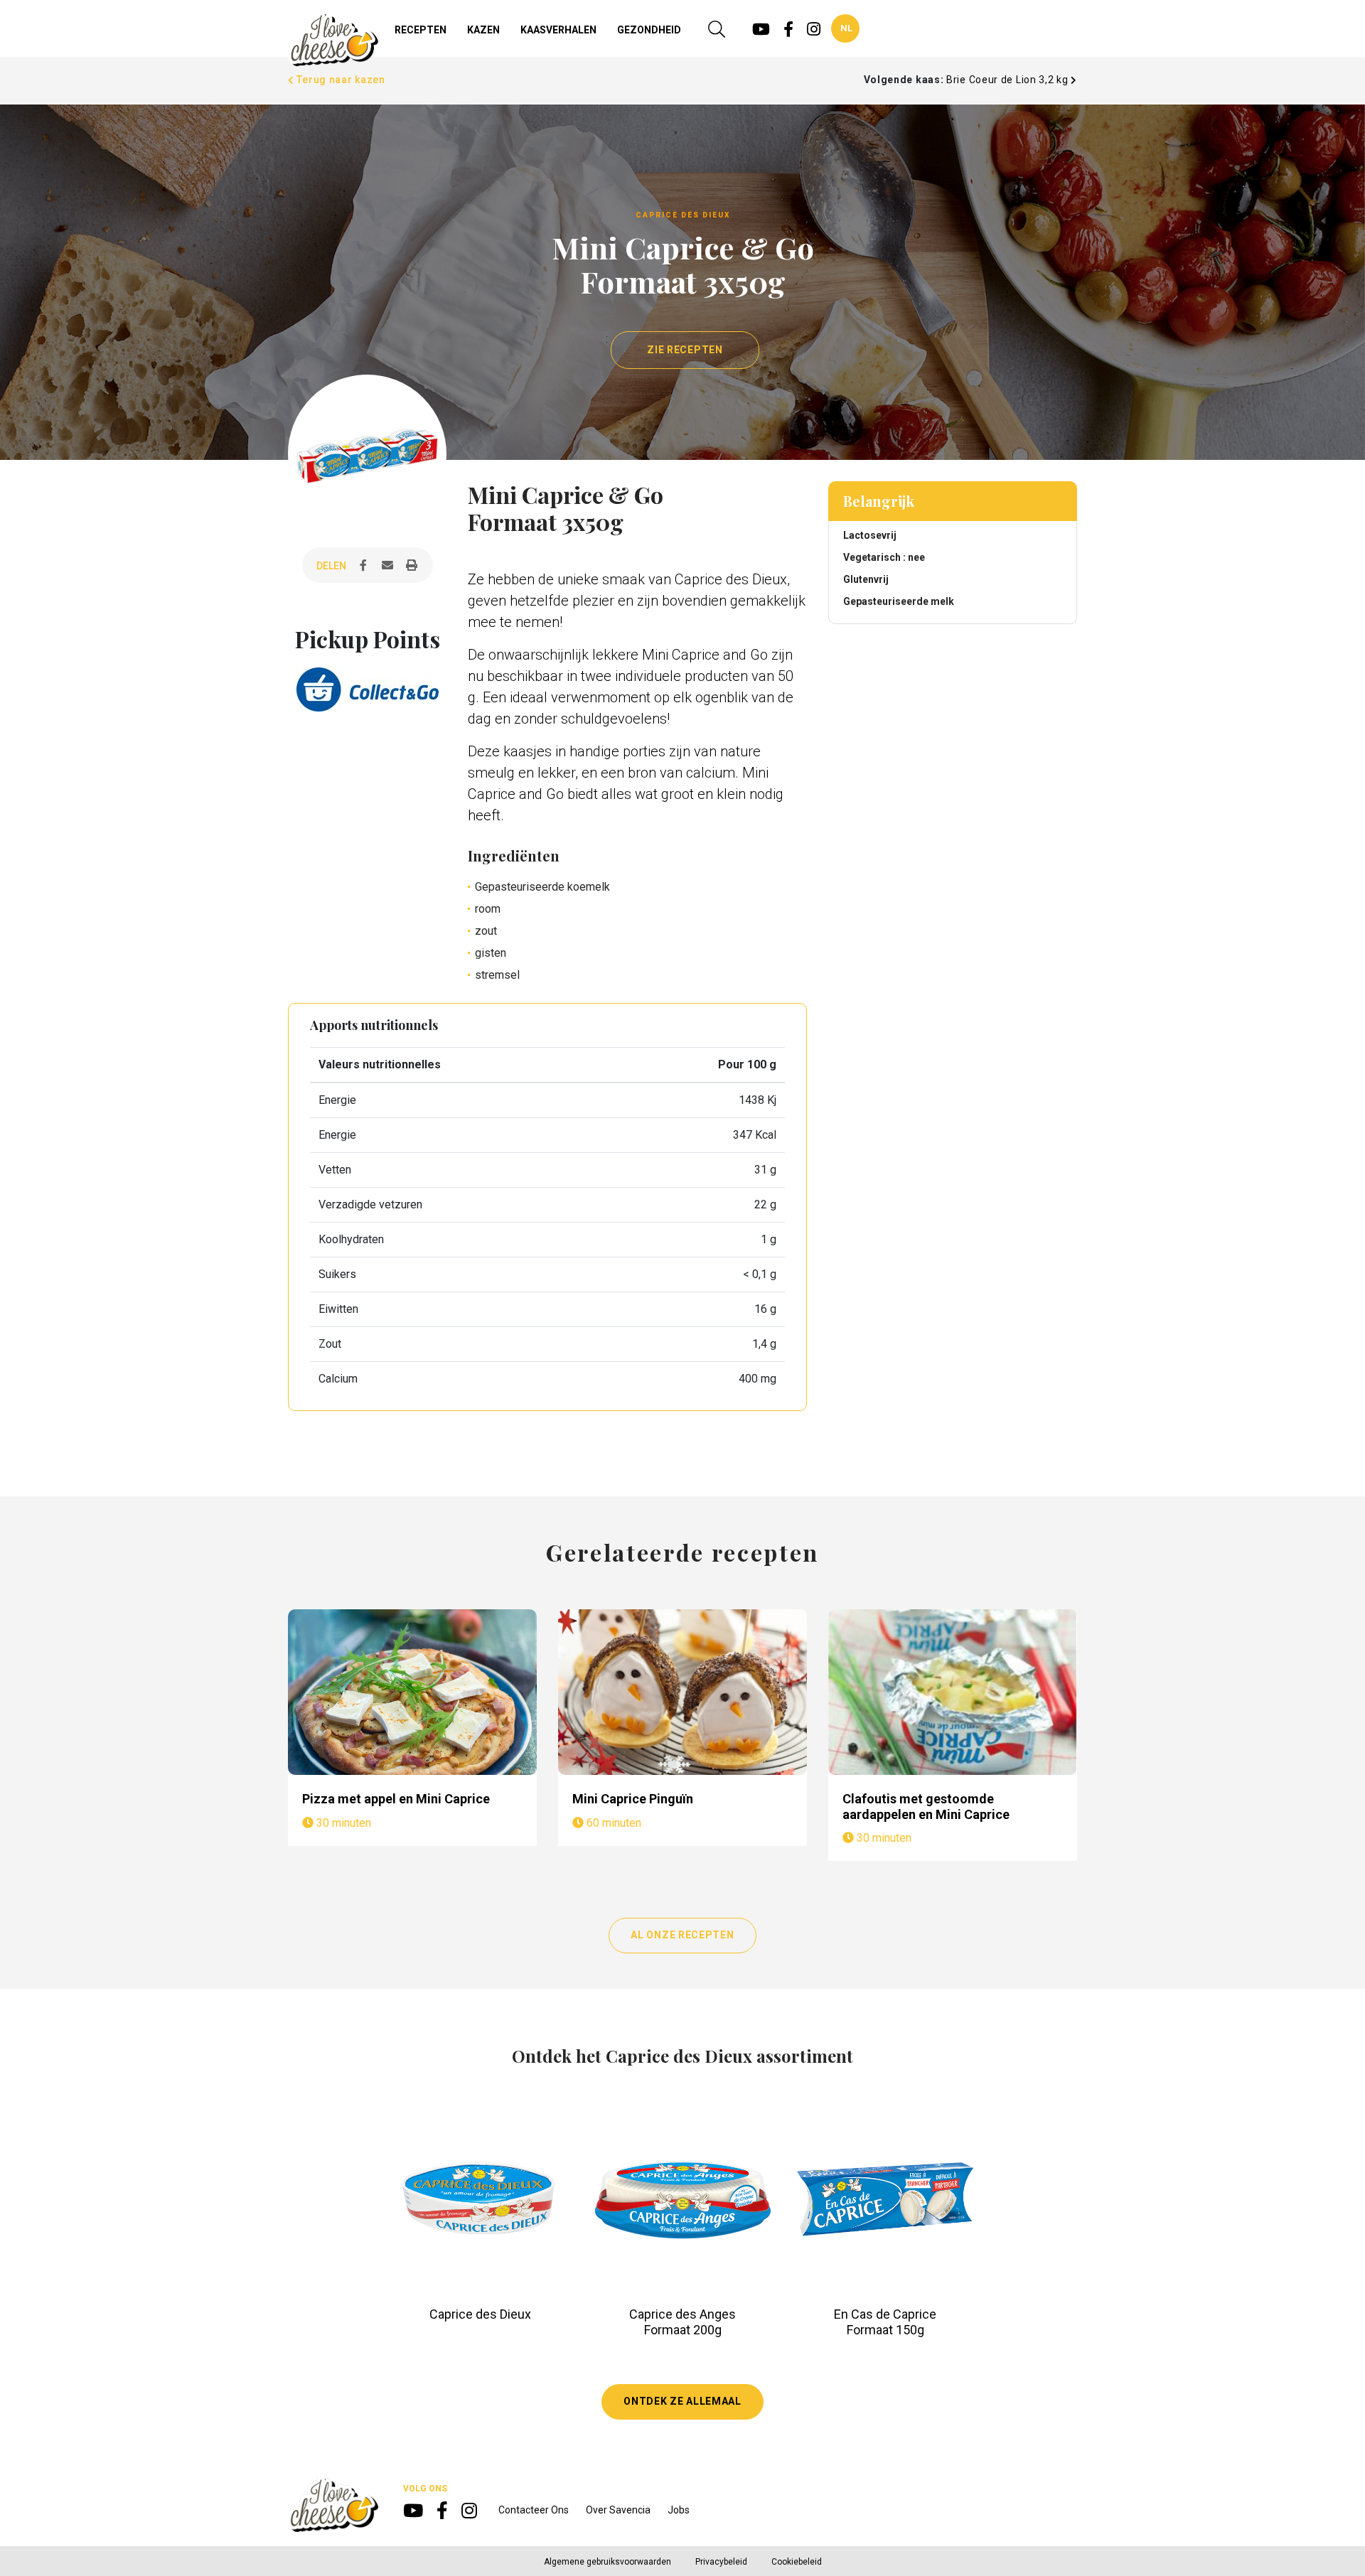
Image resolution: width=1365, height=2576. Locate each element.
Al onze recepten (682, 1935)
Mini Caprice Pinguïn (633, 1799)
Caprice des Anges (682, 2314)
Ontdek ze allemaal (682, 2401)
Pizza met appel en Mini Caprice (396, 1799)
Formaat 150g (885, 2330)
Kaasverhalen (558, 30)
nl (846, 28)
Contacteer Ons (534, 2510)
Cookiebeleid (797, 2562)
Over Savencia (618, 2510)
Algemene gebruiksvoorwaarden (607, 2562)
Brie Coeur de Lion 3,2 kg (1008, 80)
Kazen (483, 30)
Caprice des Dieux (480, 2314)
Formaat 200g (683, 2330)
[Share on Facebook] (363, 566)
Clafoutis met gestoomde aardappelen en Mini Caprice (926, 1807)
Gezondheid (649, 30)
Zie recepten (685, 350)
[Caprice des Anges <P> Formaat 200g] (683, 2200)
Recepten (421, 30)
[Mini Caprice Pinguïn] (682, 1692)
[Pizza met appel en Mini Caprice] (412, 1692)
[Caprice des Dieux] (480, 2200)
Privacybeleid (721, 2562)
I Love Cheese (333, 40)
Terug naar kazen (340, 80)
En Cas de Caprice (885, 2314)
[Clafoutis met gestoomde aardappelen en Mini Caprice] (953, 1692)
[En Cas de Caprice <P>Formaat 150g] (885, 2200)
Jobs (679, 2510)
